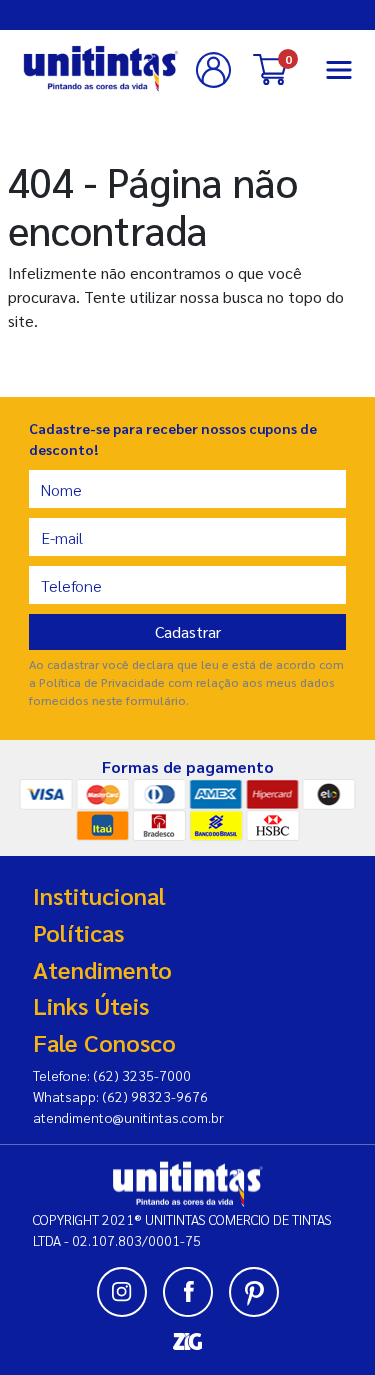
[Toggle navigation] (339, 70)
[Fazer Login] (217, 70)
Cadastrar (188, 631)
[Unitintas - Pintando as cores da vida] (101, 67)
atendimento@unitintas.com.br (128, 1117)
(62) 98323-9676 (155, 1096)
